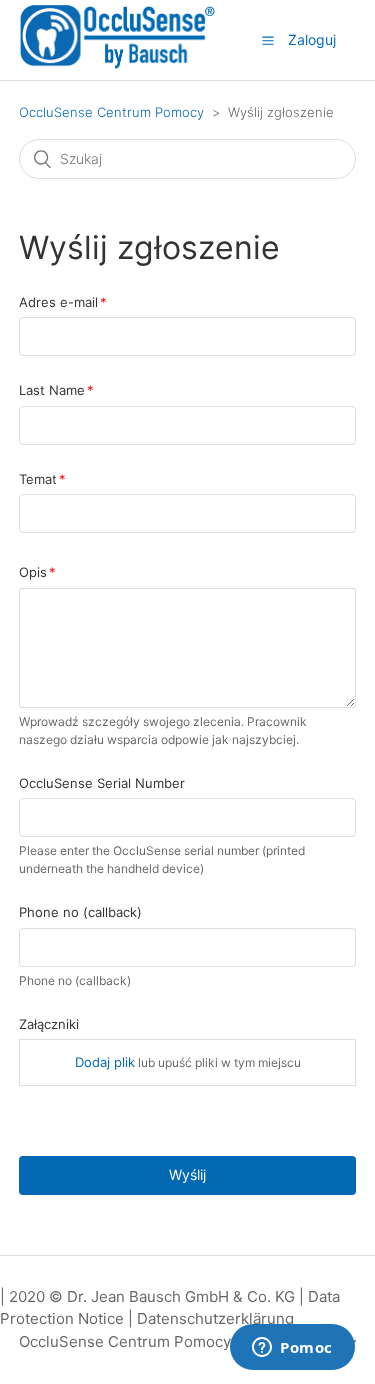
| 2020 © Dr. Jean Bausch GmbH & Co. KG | (154, 1296)
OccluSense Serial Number (102, 783)
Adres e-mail (58, 302)
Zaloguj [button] (312, 39)
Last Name (52, 390)
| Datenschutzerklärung (211, 1318)
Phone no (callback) (80, 912)
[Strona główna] (117, 65)
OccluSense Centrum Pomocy (111, 112)
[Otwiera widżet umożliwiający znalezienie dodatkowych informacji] (292, 1349)
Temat (38, 479)
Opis (33, 572)
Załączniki (49, 1024)
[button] (268, 41)
